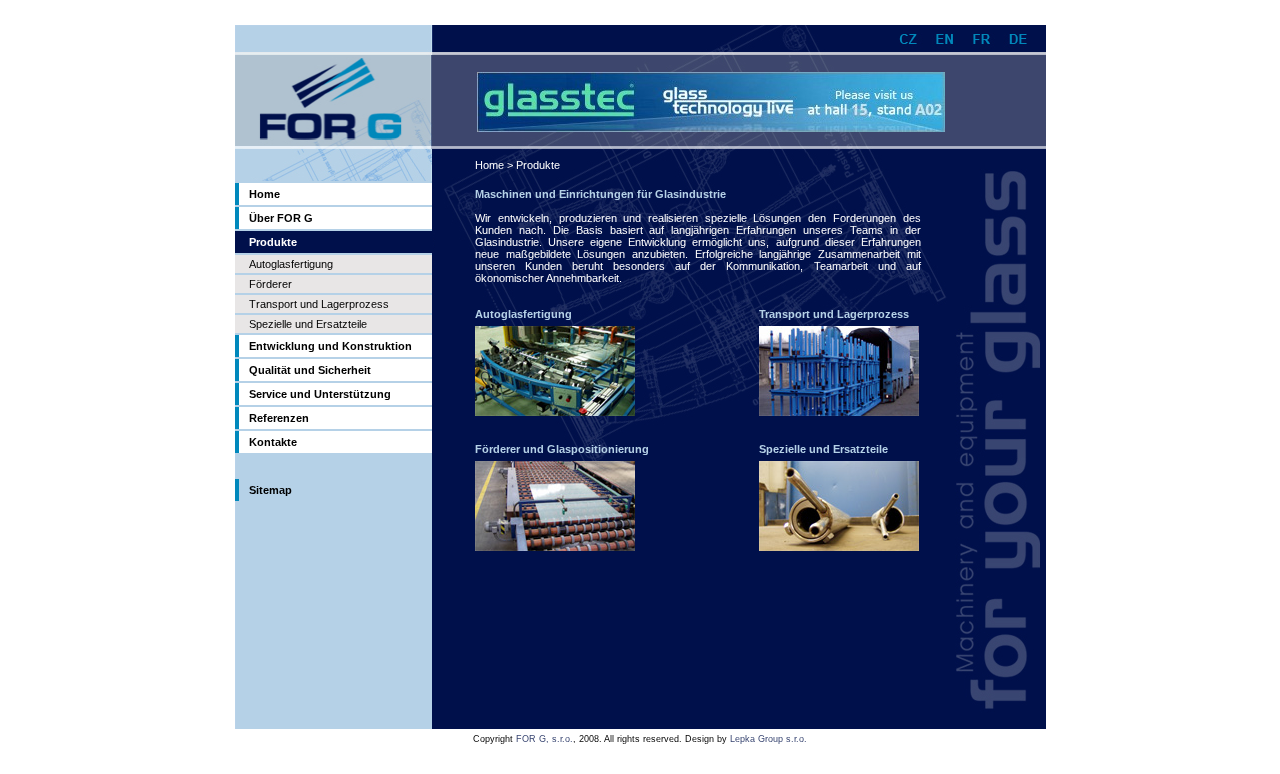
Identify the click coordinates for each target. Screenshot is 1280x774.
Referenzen (279, 418)
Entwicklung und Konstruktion (330, 346)
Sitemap (270, 490)
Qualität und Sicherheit (310, 370)
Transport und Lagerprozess (319, 304)
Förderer (270, 284)
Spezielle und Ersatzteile (308, 324)
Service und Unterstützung (320, 394)
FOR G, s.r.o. (544, 739)
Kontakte (273, 442)
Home (264, 194)
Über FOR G (281, 218)
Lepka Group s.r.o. (768, 739)
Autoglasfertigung (291, 264)
